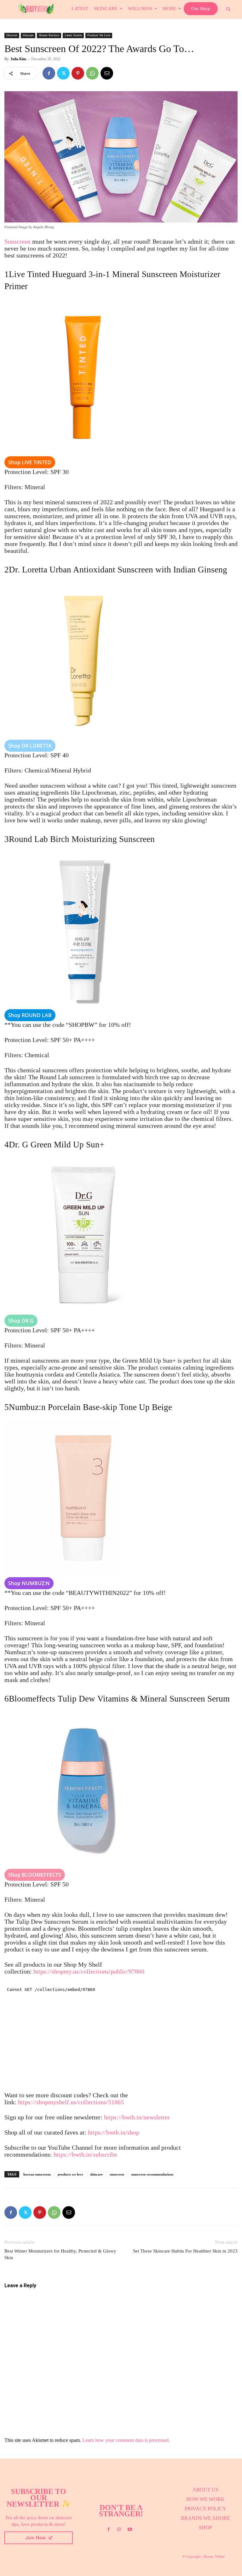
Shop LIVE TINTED (30, 462)
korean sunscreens (37, 2174)
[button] (228, 9)
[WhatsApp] (92, 73)
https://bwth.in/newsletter (137, 2117)
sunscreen (117, 2174)
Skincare (28, 35)
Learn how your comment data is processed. (126, 2440)
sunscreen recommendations (152, 2174)
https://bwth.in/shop (114, 2132)
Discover (12, 35)
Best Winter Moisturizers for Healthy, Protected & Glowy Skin (60, 2254)
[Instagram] (119, 2530)
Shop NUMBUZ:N (29, 1583)
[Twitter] (63, 73)
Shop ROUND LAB (30, 1015)
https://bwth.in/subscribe (85, 2154)
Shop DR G (21, 1321)
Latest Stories (73, 35)
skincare (96, 2174)
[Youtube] (130, 2530)
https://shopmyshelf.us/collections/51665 (71, 2102)
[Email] (107, 73)
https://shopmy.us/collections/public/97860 (89, 1971)
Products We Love (99, 35)
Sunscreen (17, 241)
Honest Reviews (49, 35)
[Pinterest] (78, 73)
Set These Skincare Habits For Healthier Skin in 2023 (185, 2251)
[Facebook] (49, 73)
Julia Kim (18, 59)
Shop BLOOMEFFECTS (35, 1875)
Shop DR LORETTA (30, 746)
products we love (70, 2174)
